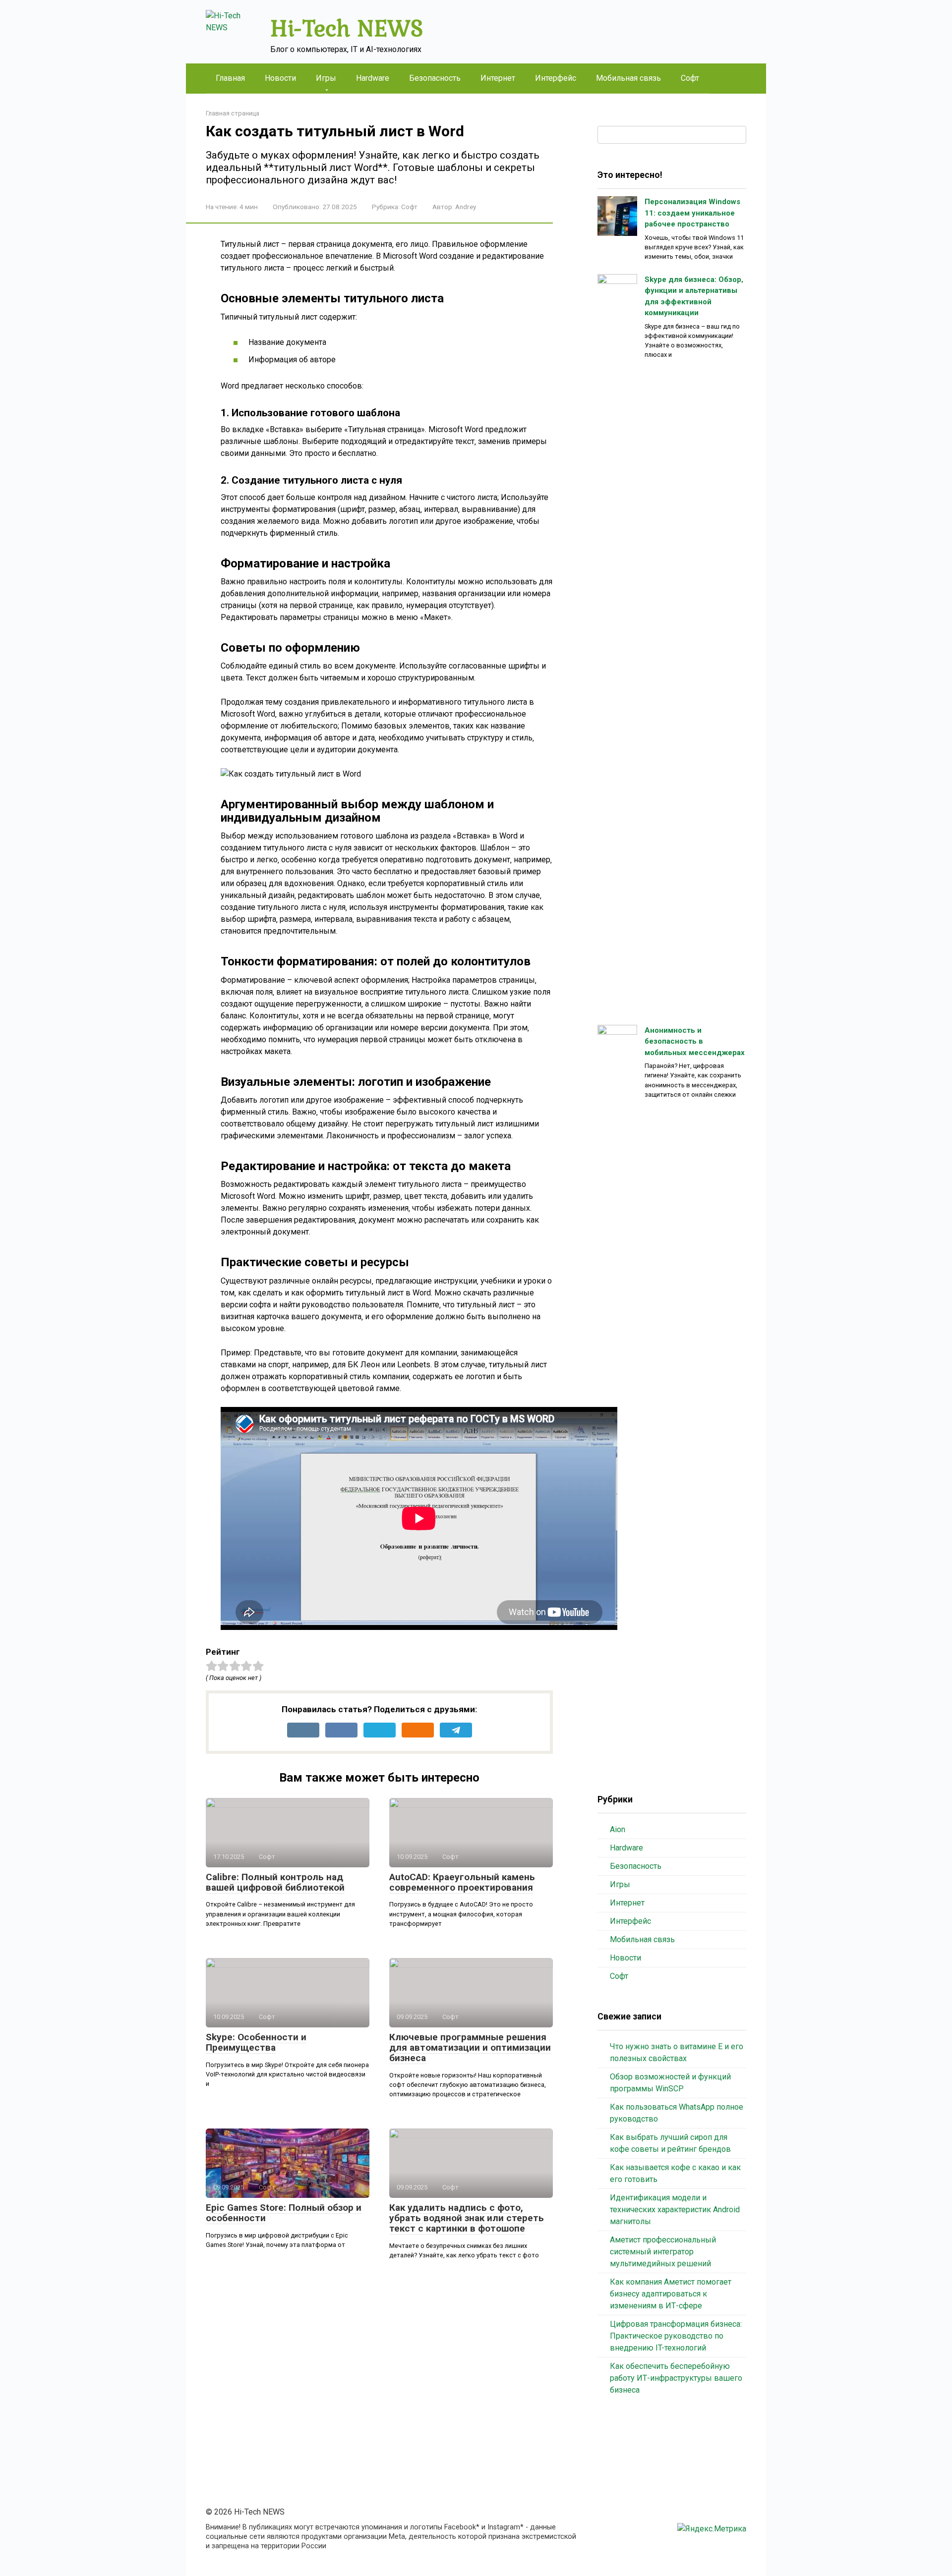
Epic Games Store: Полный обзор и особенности (284, 2213)
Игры (326, 78)
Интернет (498, 78)
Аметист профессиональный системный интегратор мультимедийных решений (663, 2252)
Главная (230, 78)
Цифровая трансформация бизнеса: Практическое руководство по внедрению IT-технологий (676, 2336)
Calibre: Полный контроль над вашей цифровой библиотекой (275, 1882)
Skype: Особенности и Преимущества (256, 2042)
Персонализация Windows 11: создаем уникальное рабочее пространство (692, 213)
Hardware (373, 78)
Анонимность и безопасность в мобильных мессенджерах (695, 1041)
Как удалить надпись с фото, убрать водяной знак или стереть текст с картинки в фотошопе (467, 2218)
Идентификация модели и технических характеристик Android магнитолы (675, 2210)
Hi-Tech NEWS (347, 28)
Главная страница (233, 113)
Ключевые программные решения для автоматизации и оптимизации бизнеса (470, 2047)
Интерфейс (556, 78)
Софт (690, 78)
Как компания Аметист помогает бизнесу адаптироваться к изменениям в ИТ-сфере (671, 2294)
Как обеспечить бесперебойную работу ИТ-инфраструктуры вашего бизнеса (676, 2378)
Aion (618, 1829)
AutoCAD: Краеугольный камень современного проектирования (462, 1882)
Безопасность (435, 78)
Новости (280, 78)
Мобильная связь (628, 78)
